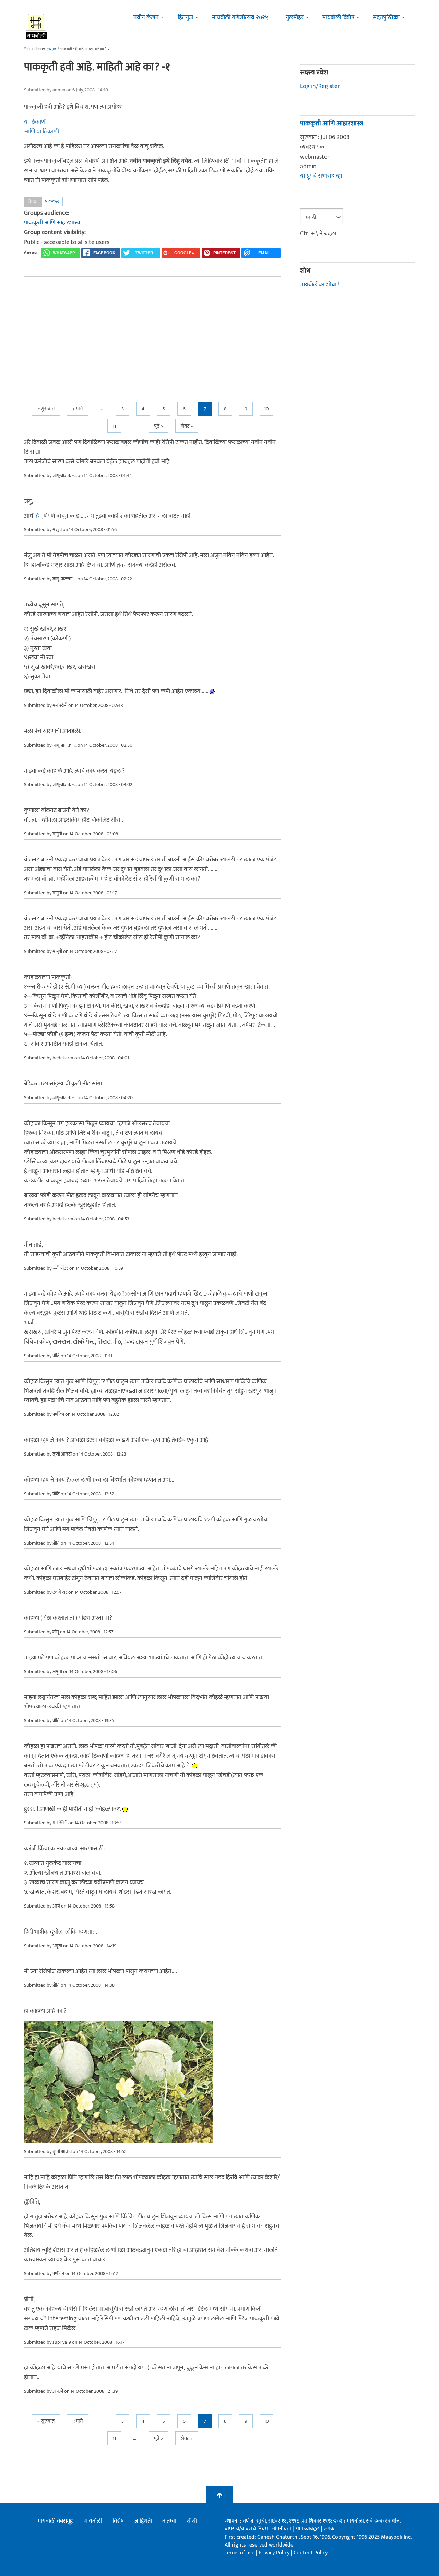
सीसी (192, 2521)
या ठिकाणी (35, 122)
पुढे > (158, 426)
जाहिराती (143, 2521)
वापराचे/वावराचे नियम (246, 2529)
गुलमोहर (295, 17)
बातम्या (169, 2521)
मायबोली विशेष (338, 17)
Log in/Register (320, 86)
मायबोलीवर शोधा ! (320, 285)
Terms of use (240, 2553)
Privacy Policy (275, 2553)
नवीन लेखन (146, 17)
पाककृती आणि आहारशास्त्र (52, 223)
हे (38, 516)
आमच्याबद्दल (308, 2529)
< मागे (78, 409)
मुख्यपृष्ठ (51, 49)
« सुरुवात (46, 409)
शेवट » (187, 426)
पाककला (53, 201)
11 (114, 426)
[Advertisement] (153, 333)
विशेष (118, 2521)
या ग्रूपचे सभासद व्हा (321, 176)
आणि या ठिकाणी (41, 132)
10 (266, 409)
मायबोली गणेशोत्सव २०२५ (240, 17)
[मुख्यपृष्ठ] (37, 26)
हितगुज (185, 17)
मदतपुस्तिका (386, 17)
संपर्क (329, 2529)
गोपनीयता (282, 2529)
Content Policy (311, 2553)
